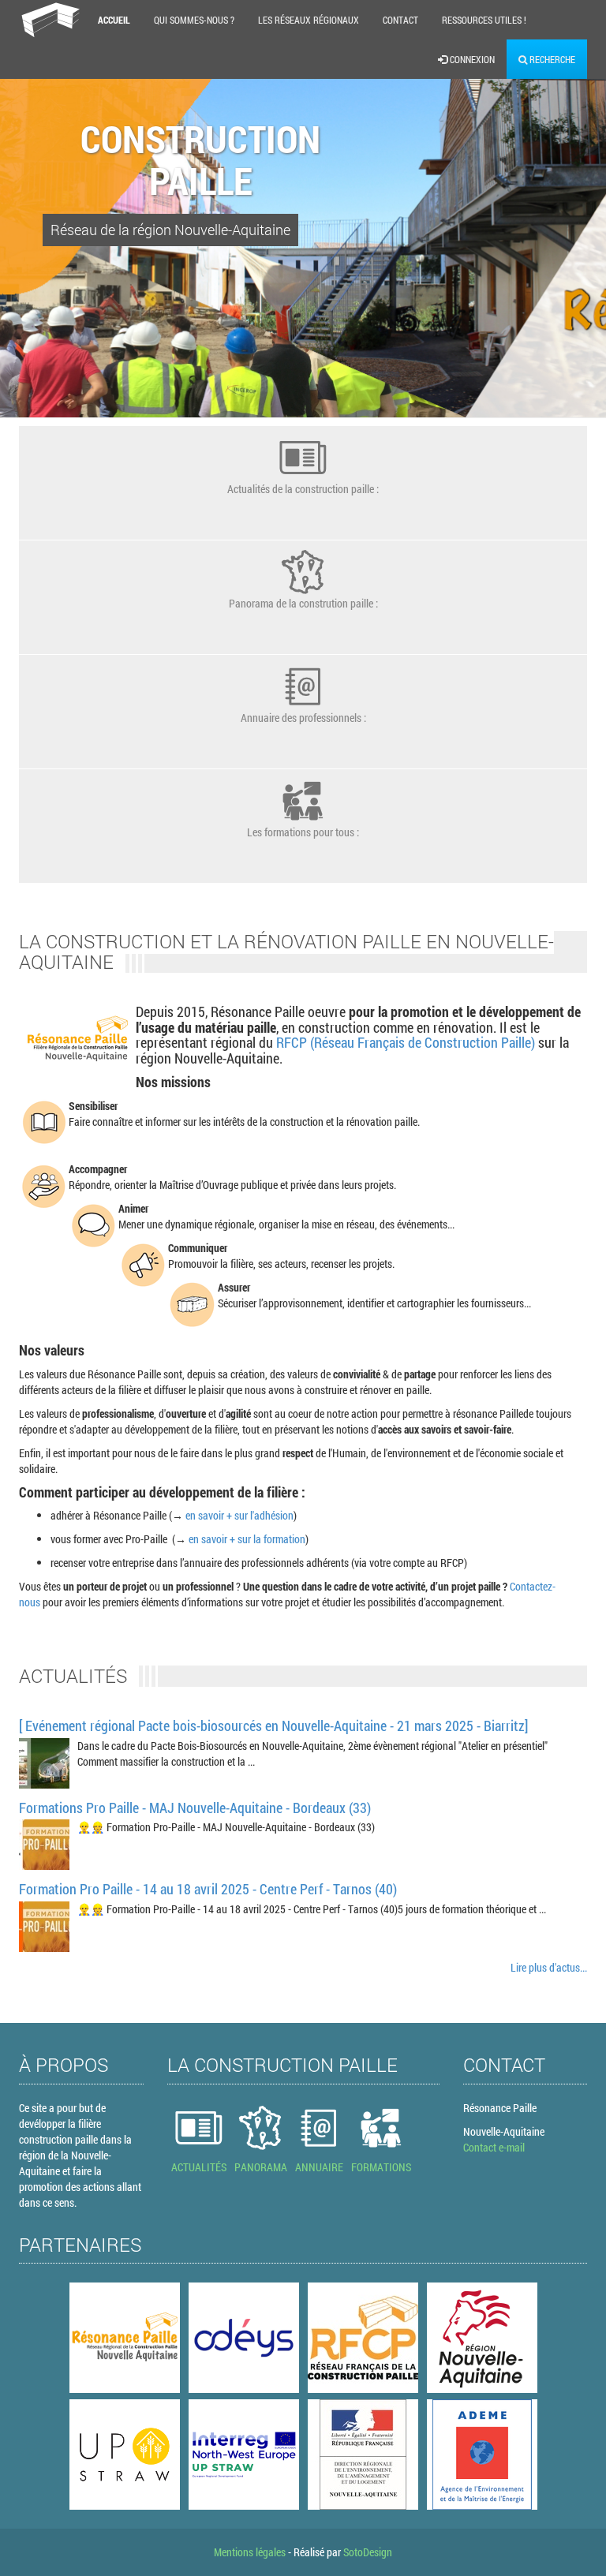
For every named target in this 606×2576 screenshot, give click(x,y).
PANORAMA (261, 2167)
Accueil (114, 20)
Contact (400, 20)
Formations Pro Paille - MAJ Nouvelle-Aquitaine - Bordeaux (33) (195, 1808)
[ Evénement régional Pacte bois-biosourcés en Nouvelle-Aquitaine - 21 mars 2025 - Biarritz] (273, 1725)
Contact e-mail (494, 2147)
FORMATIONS (381, 2167)
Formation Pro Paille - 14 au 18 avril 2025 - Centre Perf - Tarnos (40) (208, 1889)
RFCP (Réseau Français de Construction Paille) (406, 1042)
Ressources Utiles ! (484, 20)
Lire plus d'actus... (549, 1967)
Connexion (471, 59)
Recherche (551, 59)
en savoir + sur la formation (247, 1539)
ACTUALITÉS (199, 2167)
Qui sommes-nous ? (194, 20)
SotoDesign (368, 2552)
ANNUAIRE (319, 2167)
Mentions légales (250, 2552)
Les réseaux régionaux (309, 20)
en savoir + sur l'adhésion (239, 1515)
